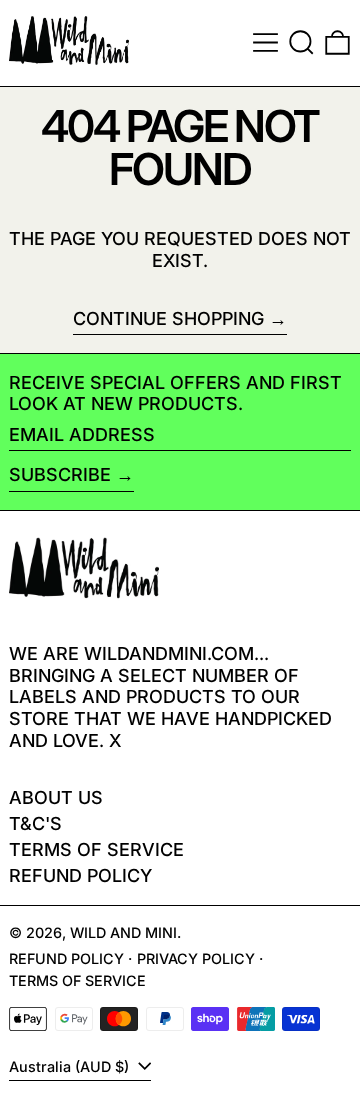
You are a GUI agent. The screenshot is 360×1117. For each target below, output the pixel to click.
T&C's (35, 823)
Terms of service (77, 980)
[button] (301, 42)
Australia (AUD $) (71, 1066)
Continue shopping (168, 318)
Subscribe (60, 474)
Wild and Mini (123, 932)
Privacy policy (196, 958)
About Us (56, 797)
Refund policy (80, 875)
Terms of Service (96, 849)
